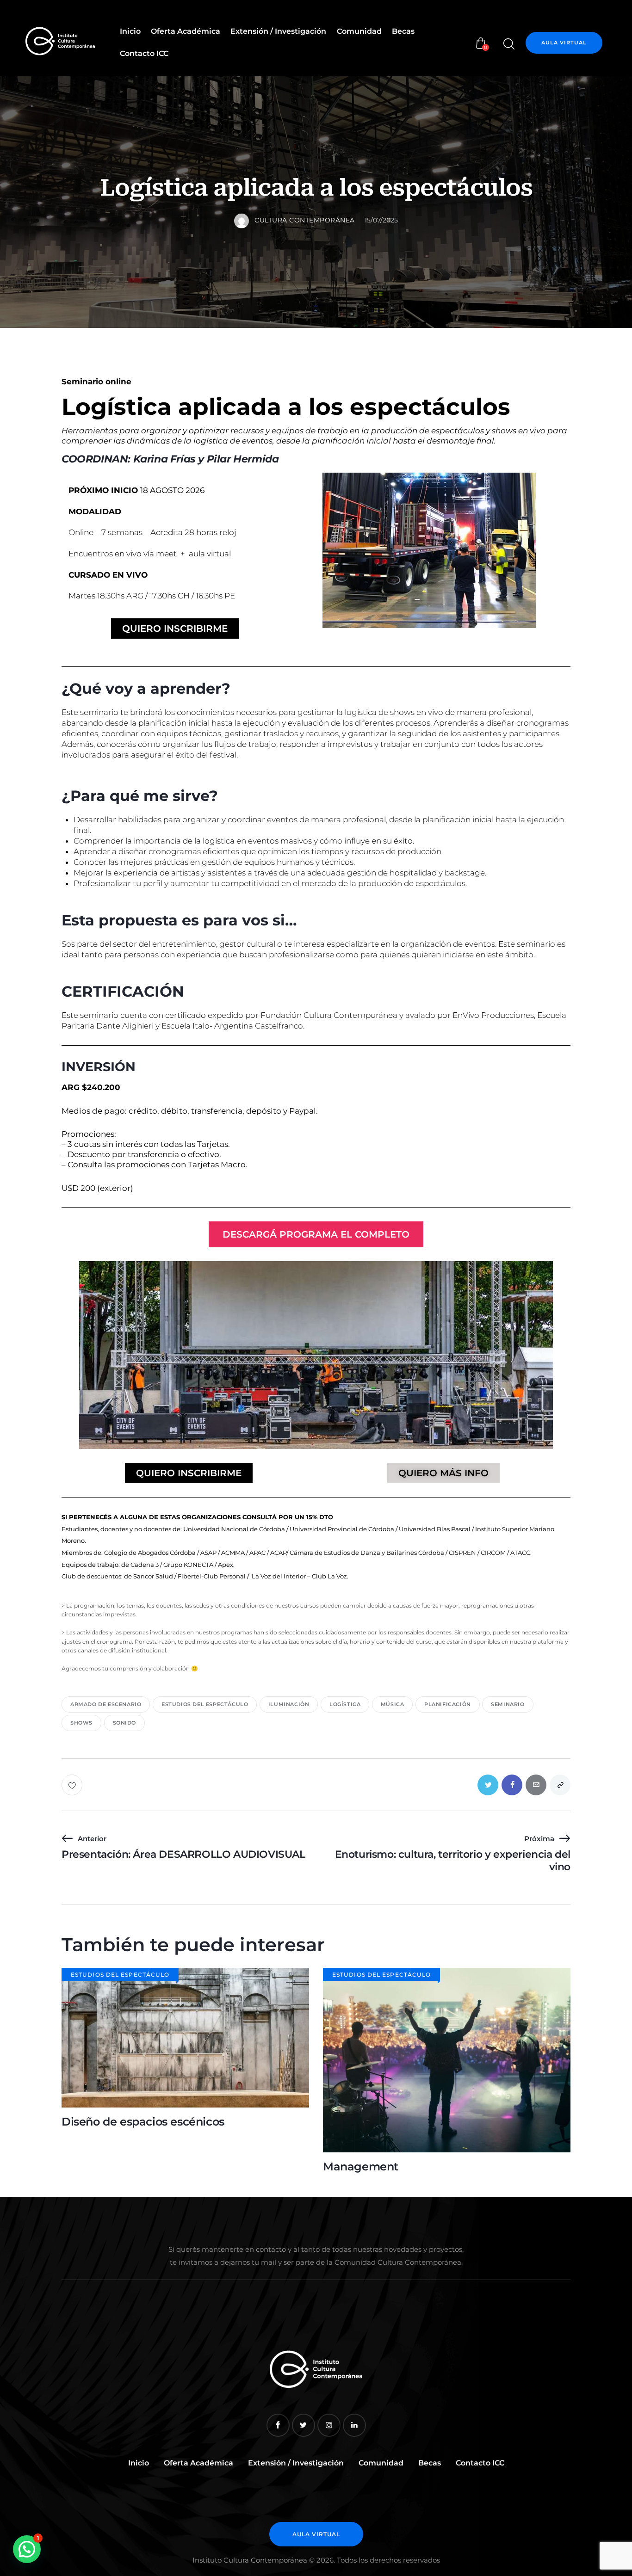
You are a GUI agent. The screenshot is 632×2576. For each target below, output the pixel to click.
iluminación (289, 1704)
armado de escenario (106, 1704)
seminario (508, 1704)
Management (361, 2167)
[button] (27, 2549)
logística (345, 1704)
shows (81, 1723)
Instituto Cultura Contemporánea (250, 2560)
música (393, 1704)
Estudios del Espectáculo (120, 1975)
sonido (125, 1723)
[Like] (73, 1785)
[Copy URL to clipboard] (560, 1785)
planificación (448, 1704)
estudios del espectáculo (205, 1704)
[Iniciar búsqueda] (508, 44)
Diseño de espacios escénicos (143, 2122)
